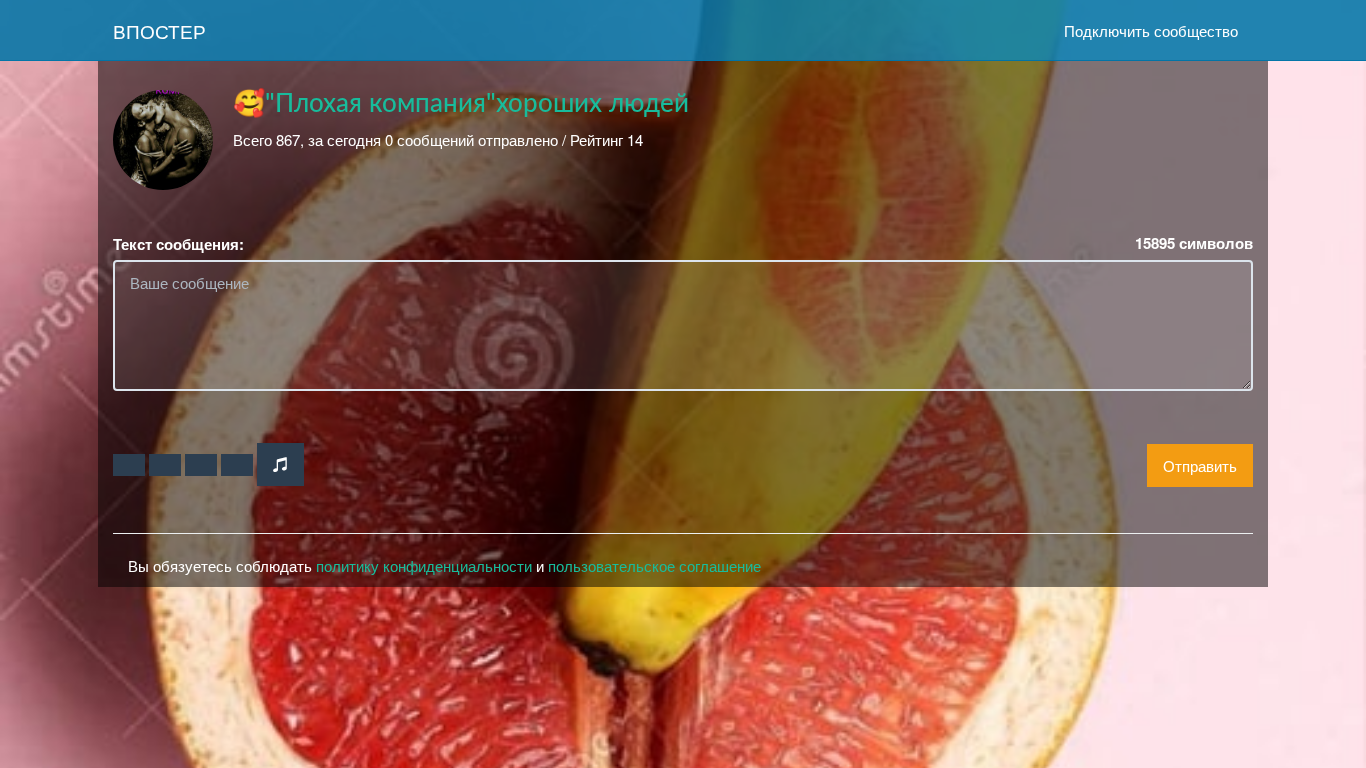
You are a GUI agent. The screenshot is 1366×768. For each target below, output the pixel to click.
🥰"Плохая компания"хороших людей (461, 104)
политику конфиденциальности (424, 565)
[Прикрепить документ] (237, 465)
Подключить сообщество (1151, 30)
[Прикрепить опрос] (201, 465)
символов (1194, 243)
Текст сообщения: (178, 244)
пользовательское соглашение (654, 565)
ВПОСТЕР (159, 30)
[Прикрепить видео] (165, 465)
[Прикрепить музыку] (280, 464)
